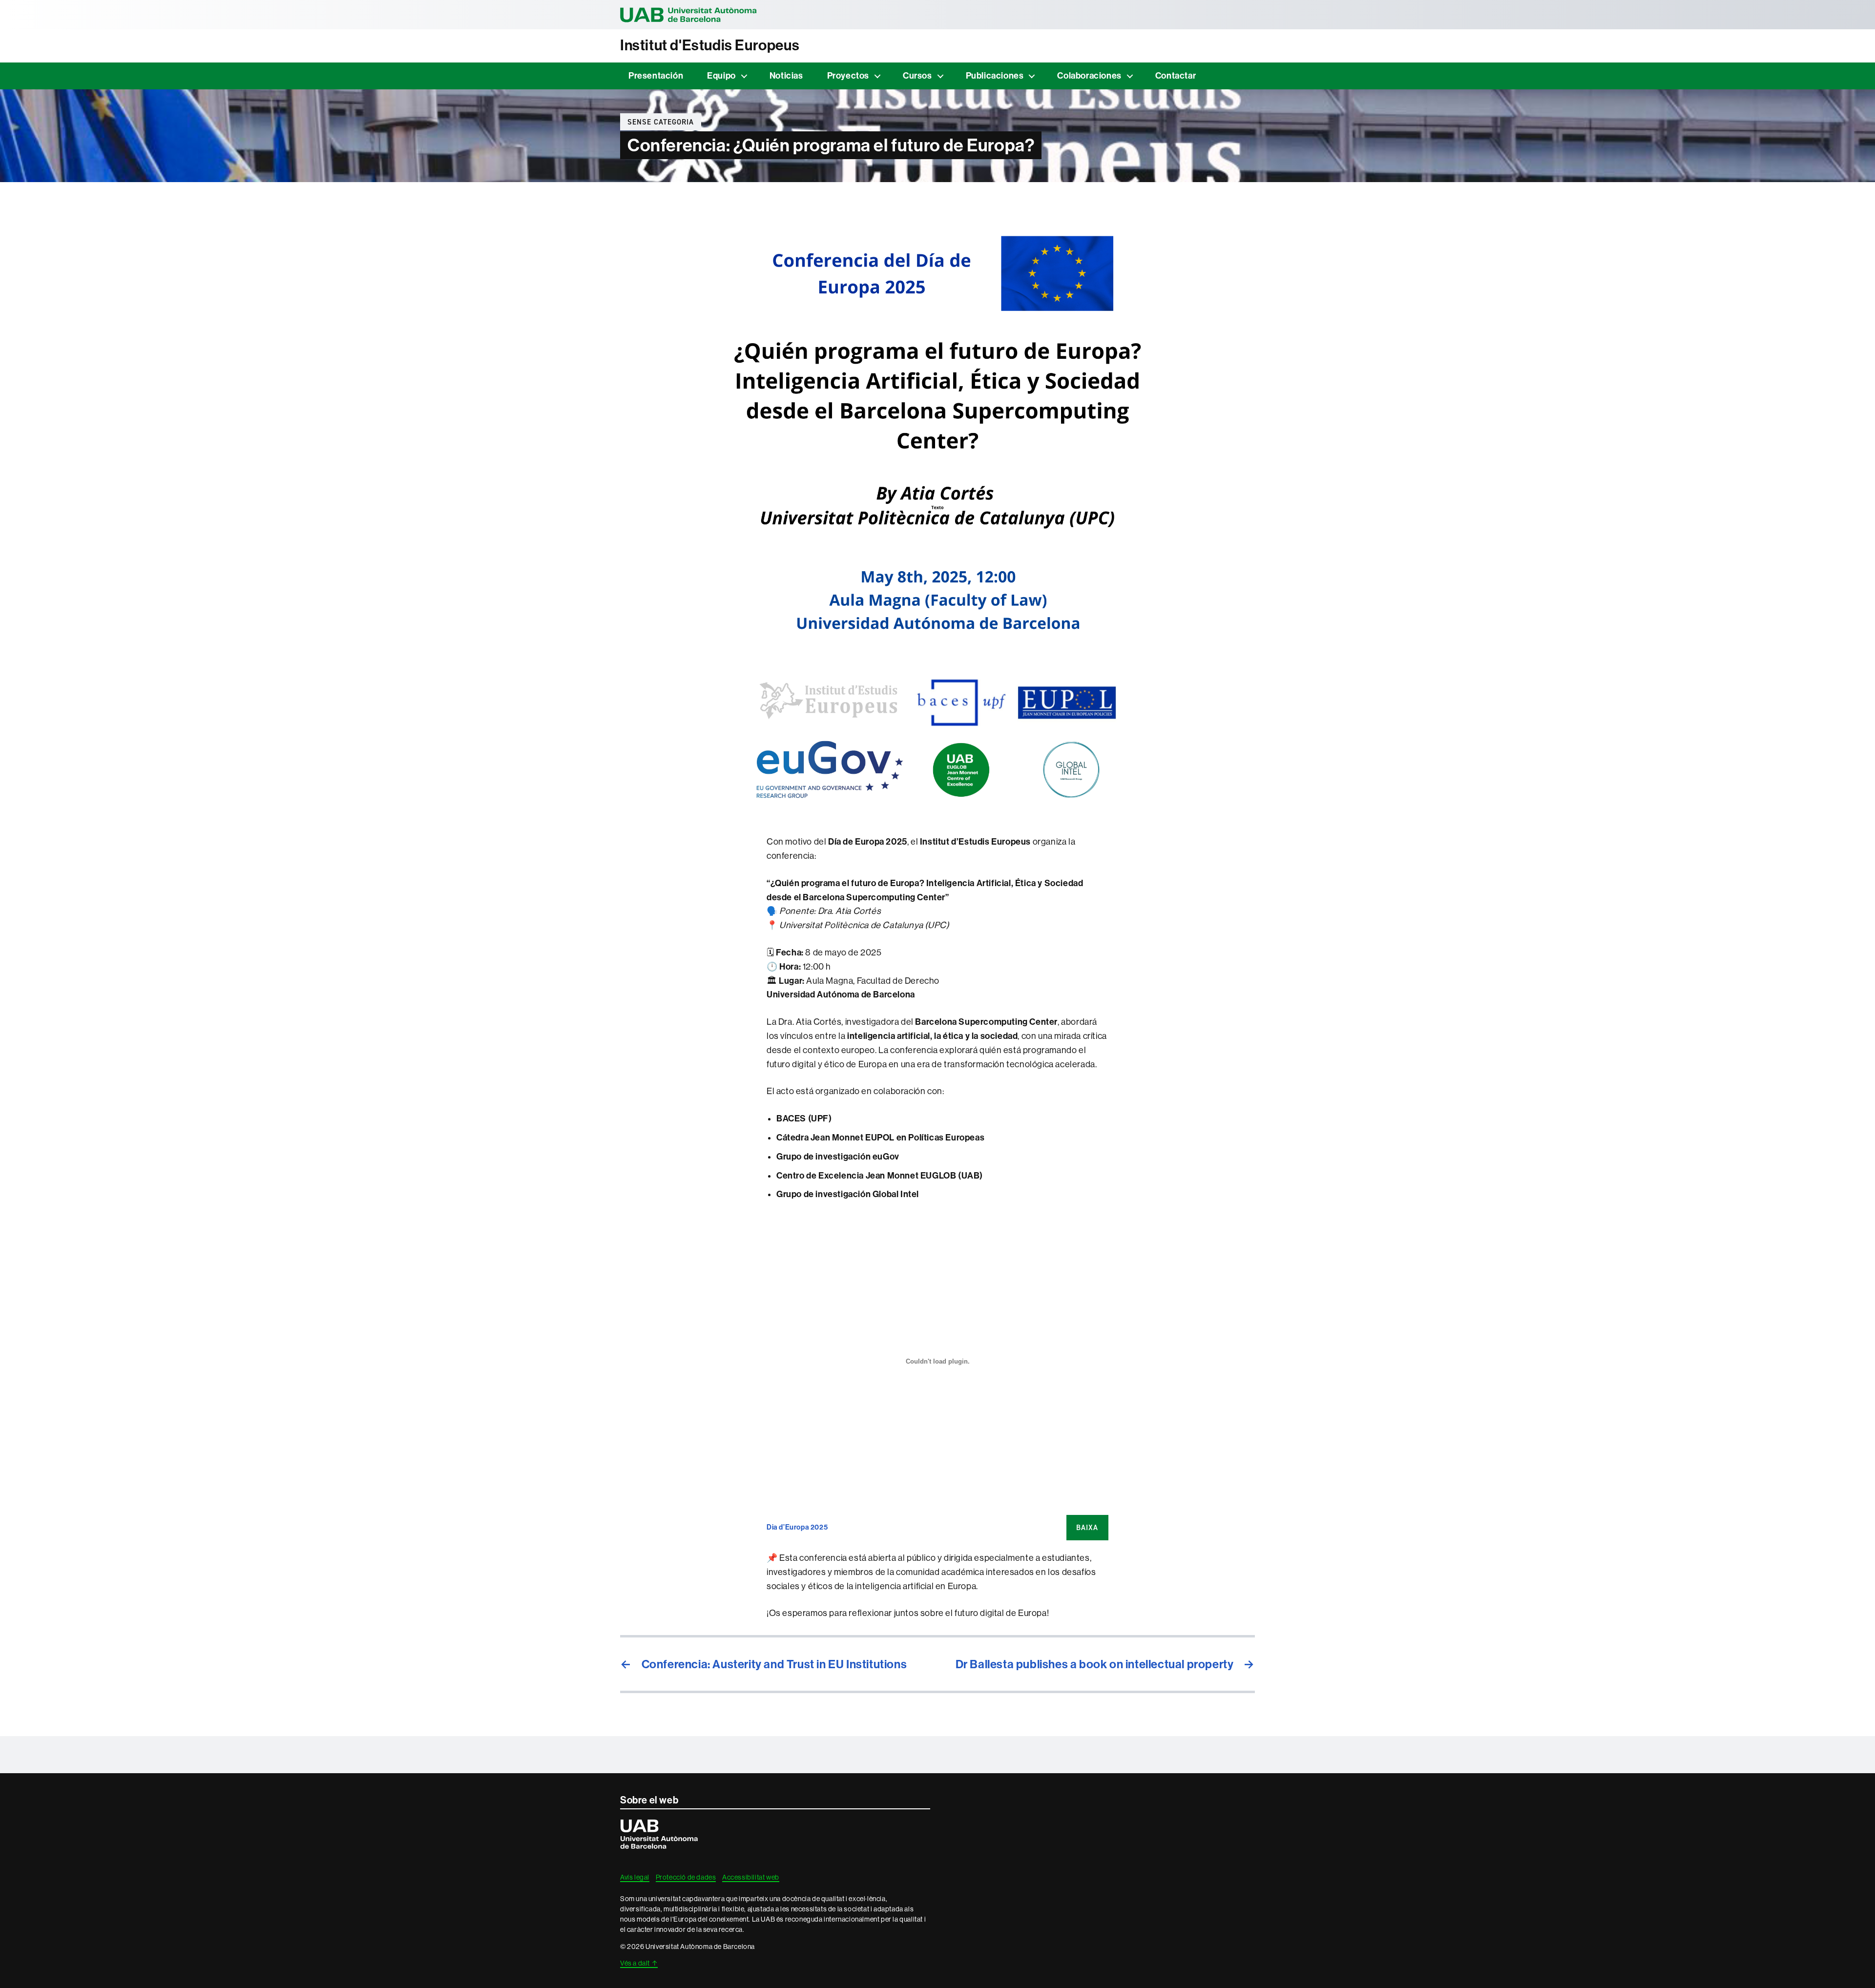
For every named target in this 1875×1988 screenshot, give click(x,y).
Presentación (656, 76)
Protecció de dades (686, 1877)
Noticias (786, 76)
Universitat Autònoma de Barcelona (688, 15)
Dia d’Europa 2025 (797, 1527)
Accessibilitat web (751, 1877)
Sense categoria (661, 122)
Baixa (1087, 1528)
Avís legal (635, 1877)
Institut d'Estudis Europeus (710, 45)
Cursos (917, 76)
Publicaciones (995, 76)
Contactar (1176, 76)
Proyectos (848, 76)
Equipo (721, 76)
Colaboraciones (1089, 76)
